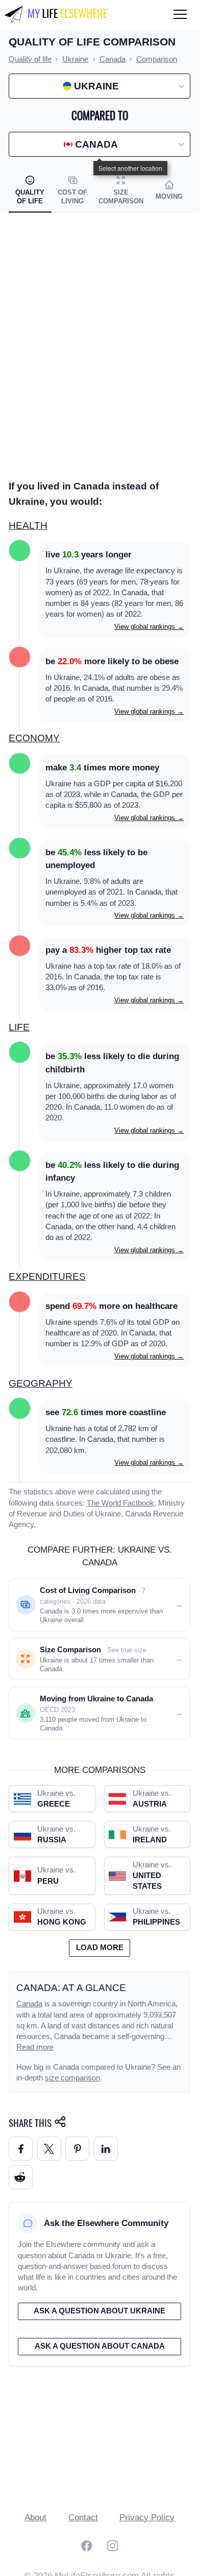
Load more (100, 1948)
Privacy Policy (147, 2518)
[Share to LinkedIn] (106, 2149)
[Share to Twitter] (49, 2149)
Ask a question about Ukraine (99, 2311)
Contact (83, 2518)
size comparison (72, 2078)
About (35, 2518)
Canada (29, 2004)
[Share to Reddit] (21, 2177)
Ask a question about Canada (100, 2346)
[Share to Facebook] (21, 2149)
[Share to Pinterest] (77, 2149)
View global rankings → (149, 627)
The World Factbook (120, 1503)
